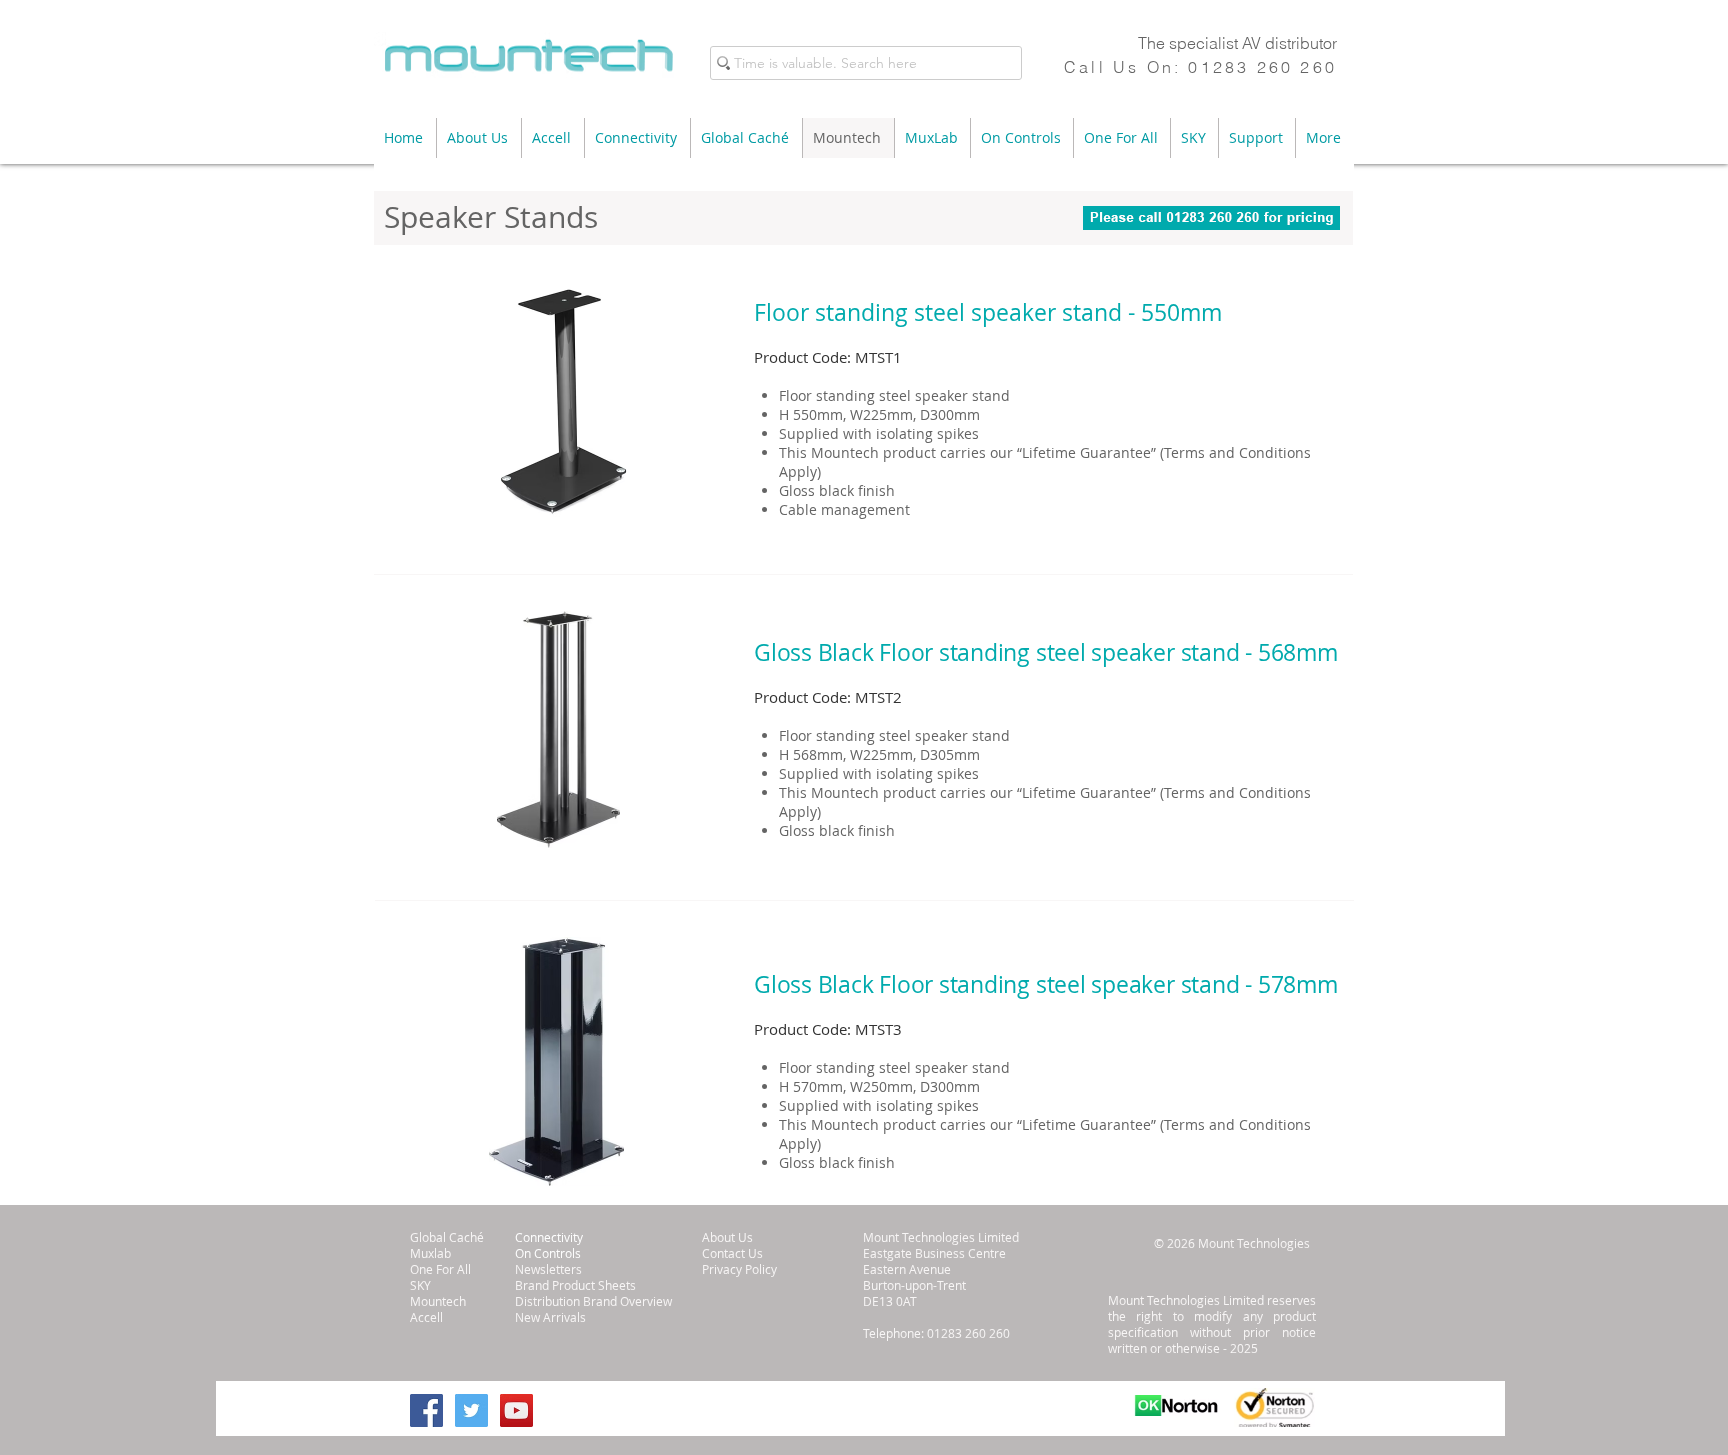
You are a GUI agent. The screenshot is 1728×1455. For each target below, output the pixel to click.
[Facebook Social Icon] (426, 1410)
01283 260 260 (1262, 67)
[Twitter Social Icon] (471, 1410)
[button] (478, 138)
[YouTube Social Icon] (516, 1410)
